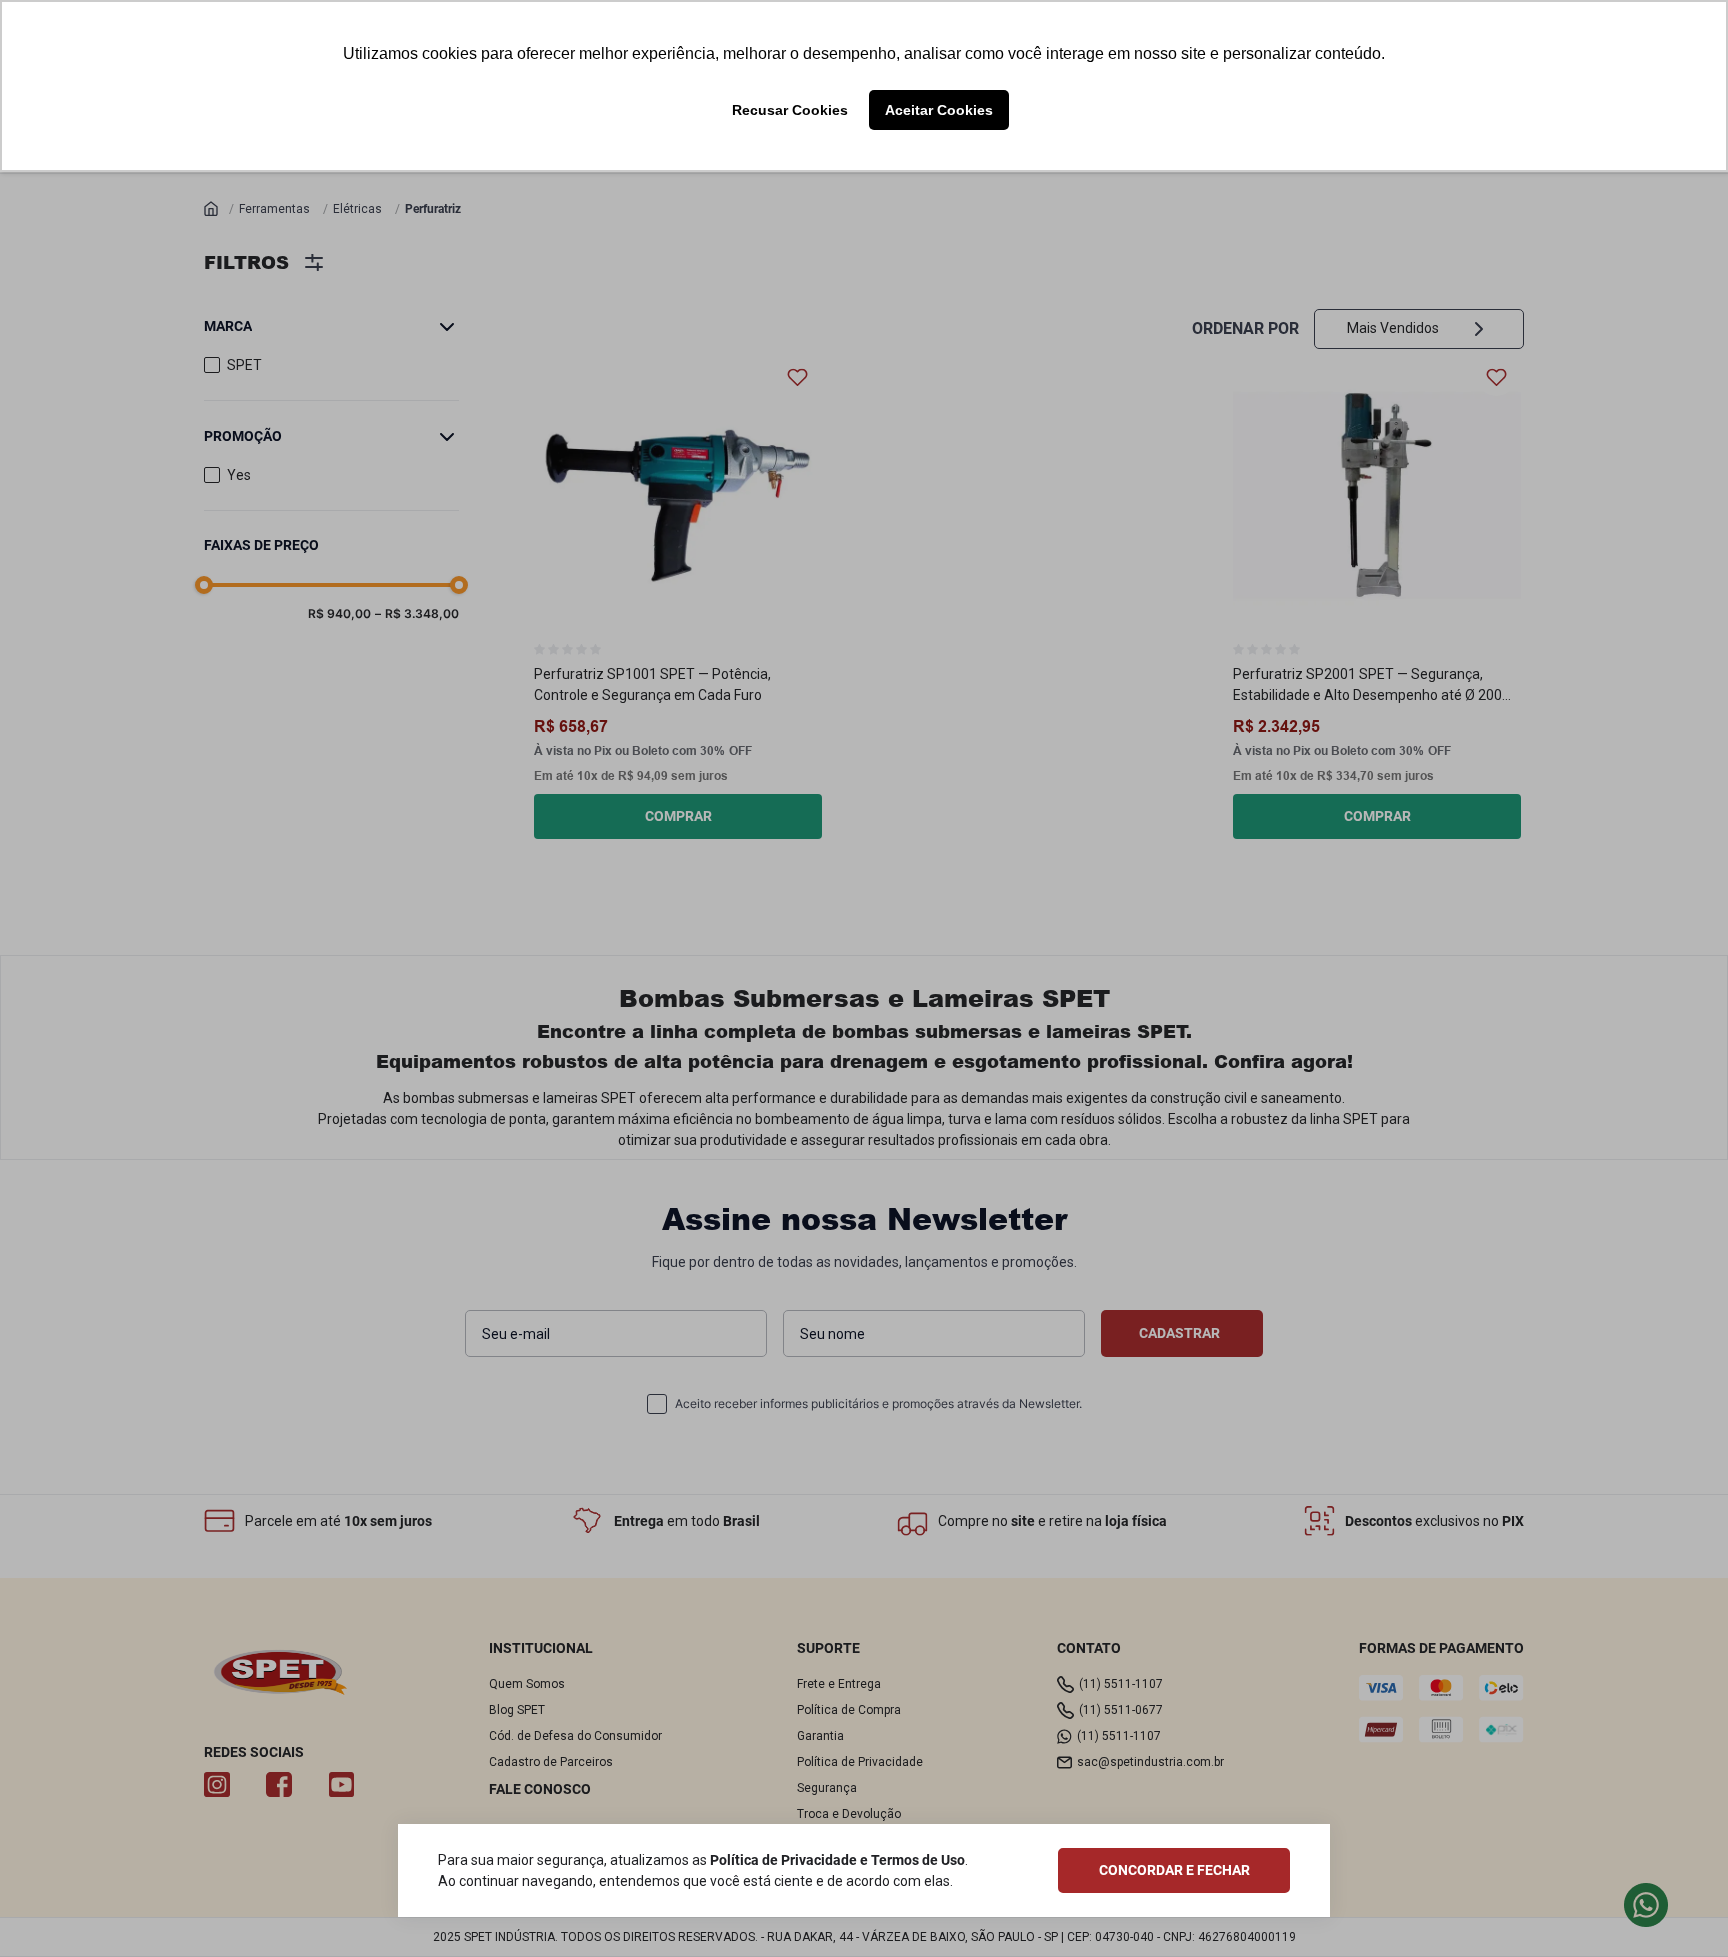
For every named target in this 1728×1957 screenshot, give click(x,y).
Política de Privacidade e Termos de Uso (837, 1860)
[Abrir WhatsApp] (1678, 1906)
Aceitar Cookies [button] (939, 110)
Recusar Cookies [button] (790, 110)
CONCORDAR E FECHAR (1174, 1870)
